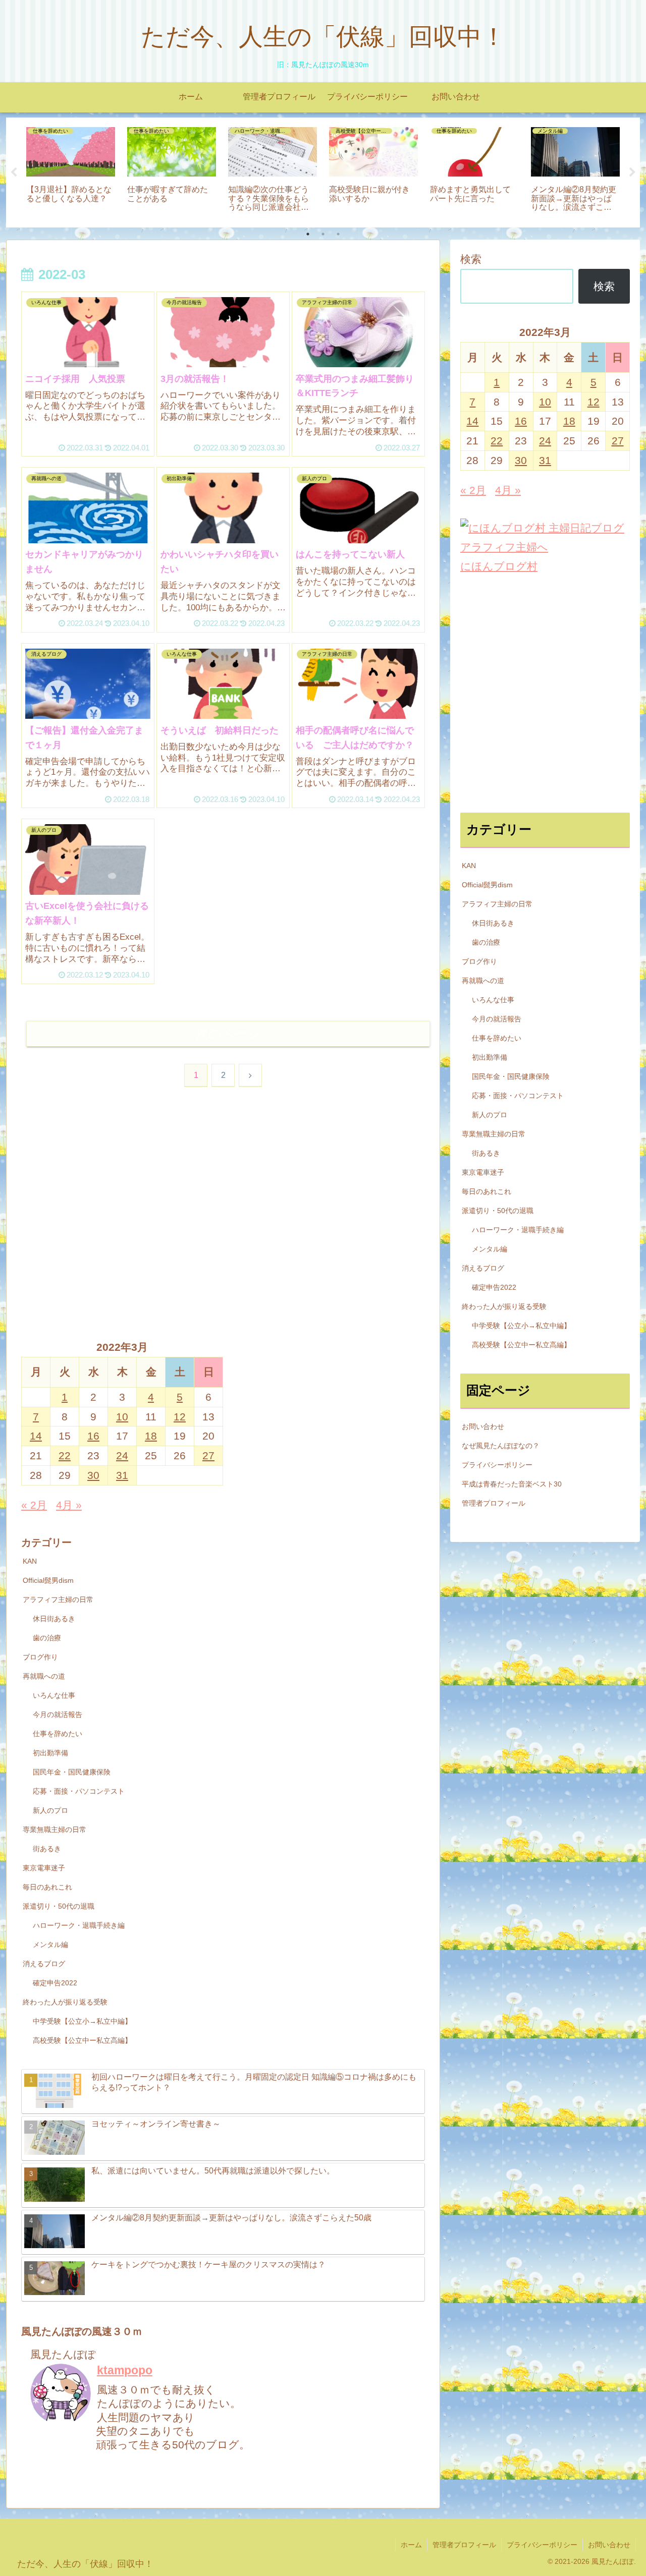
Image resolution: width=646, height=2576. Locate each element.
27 (208, 1455)
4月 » (69, 1505)
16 (93, 1436)
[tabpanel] (71, 171)
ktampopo (125, 2370)
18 (151, 1436)
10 (122, 1417)
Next (632, 173)
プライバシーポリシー (497, 1465)
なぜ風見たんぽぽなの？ (501, 1446)
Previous (14, 173)
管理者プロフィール (494, 1503)
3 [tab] (338, 234)
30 (93, 1475)
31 (122, 1475)
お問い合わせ (483, 1426)
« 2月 (34, 1505)
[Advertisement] (223, 1229)
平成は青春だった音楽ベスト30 (512, 1484)
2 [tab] (323, 234)
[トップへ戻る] (631, 2561)
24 (122, 1455)
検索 (471, 259)
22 (65, 1455)
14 (36, 1436)
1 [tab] (308, 234)
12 (180, 1417)
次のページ (228, 1034)
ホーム (411, 2545)
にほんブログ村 (499, 566)
